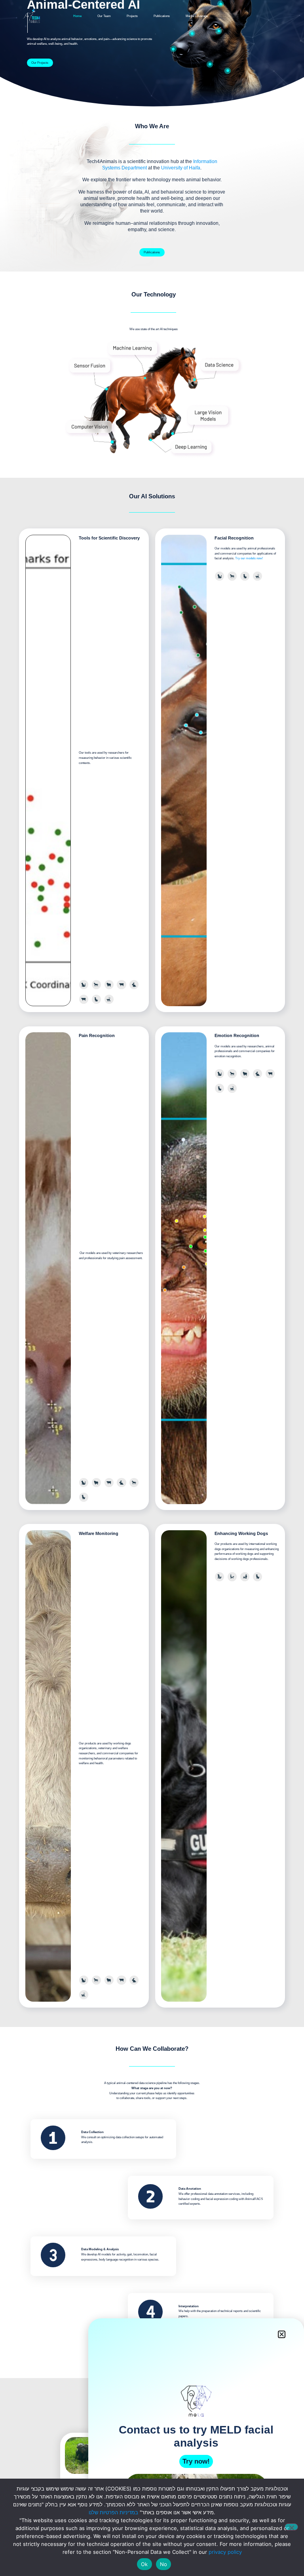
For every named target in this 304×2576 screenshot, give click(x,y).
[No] (291, 2527)
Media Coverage (197, 16)
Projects (132, 16)
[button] (282, 2334)
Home (77, 16)
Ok (144, 2564)
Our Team (104, 16)
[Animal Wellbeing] (228, 67)
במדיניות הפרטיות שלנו (113, 2512)
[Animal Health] (210, 61)
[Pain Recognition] (173, 46)
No (164, 2564)
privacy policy (225, 2552)
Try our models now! (249, 558)
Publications (162, 16)
